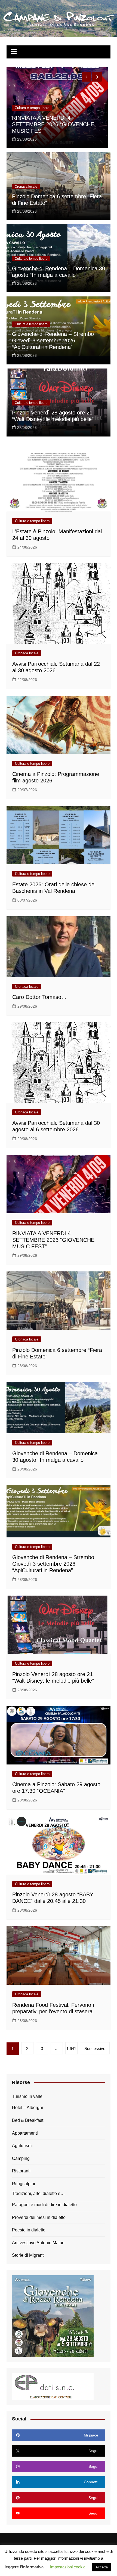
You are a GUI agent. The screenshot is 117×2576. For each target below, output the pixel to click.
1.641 (71, 2049)
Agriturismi (22, 2146)
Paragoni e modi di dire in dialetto (44, 2205)
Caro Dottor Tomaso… (39, 131)
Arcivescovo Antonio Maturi (38, 2243)
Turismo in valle (27, 2096)
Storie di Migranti (28, 2255)
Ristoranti (21, 2171)
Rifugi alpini (24, 2184)
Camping (21, 2158)
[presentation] (86, 77)
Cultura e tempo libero (31, 259)
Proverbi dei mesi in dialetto (39, 2217)
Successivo (95, 2049)
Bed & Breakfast (28, 2120)
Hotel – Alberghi (27, 2108)
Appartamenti (25, 2133)
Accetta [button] (102, 2567)
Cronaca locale (26, 121)
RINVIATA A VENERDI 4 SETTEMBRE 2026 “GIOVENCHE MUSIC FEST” (53, 1240)
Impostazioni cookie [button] (68, 2567)
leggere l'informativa (24, 2567)
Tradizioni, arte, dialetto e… (38, 2193)
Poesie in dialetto (29, 2230)
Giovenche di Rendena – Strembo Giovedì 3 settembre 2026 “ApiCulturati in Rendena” (53, 340)
